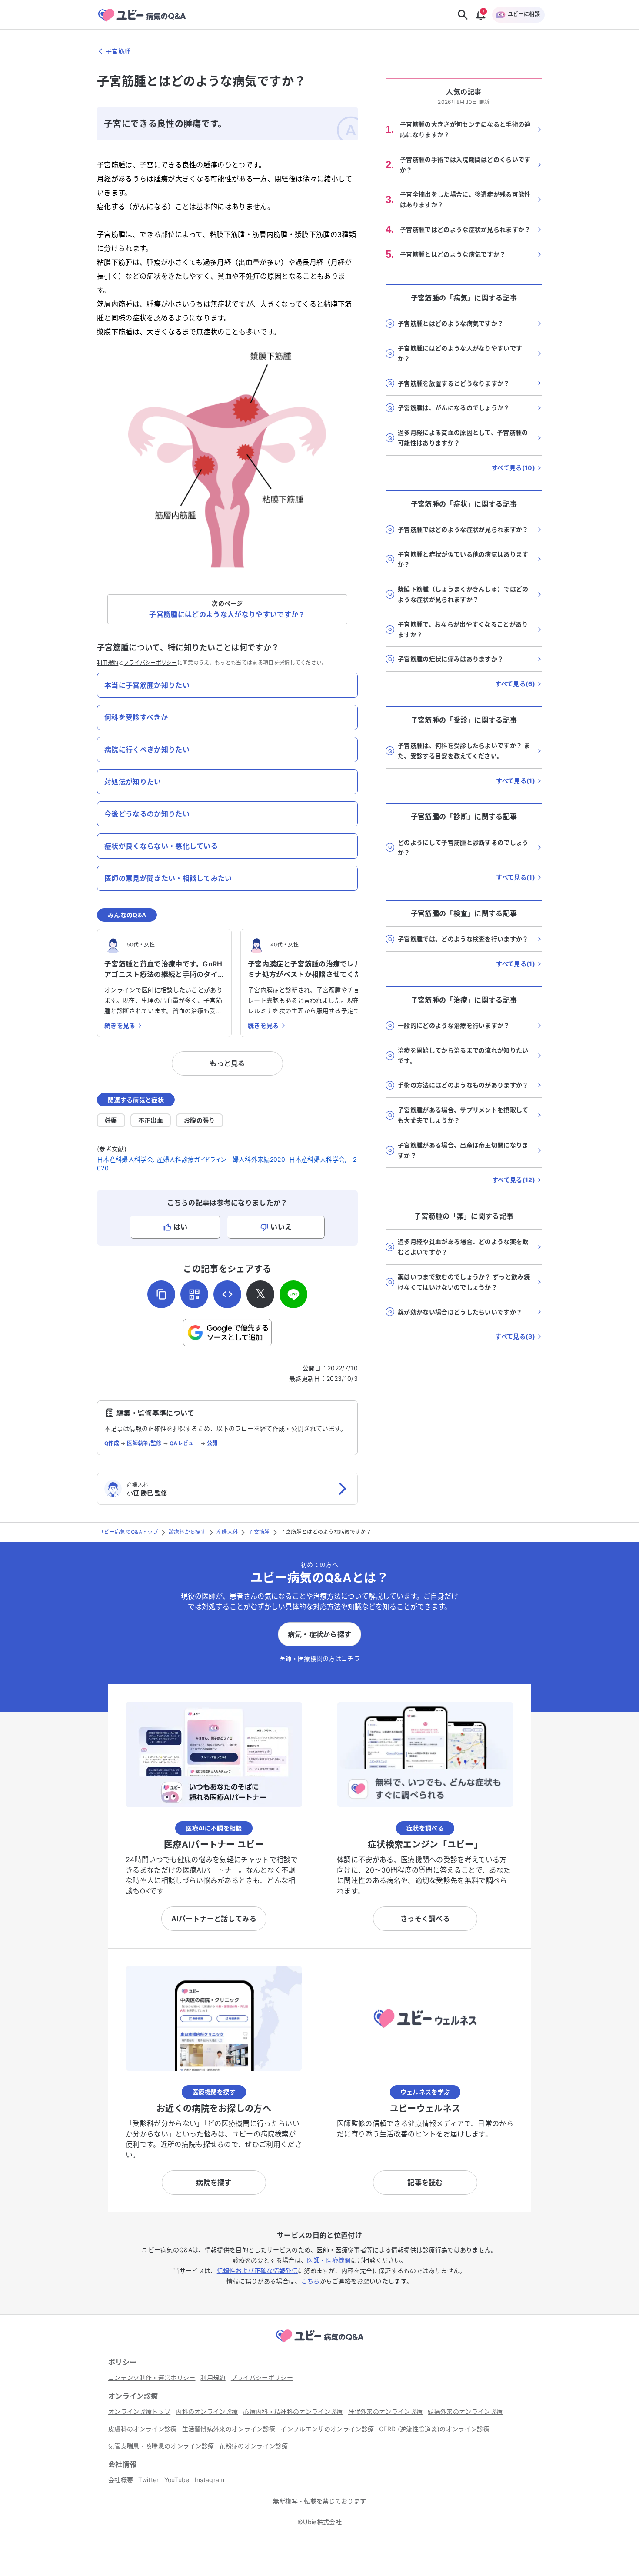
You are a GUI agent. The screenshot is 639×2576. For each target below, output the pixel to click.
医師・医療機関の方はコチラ (319, 1658)
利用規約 (108, 663)
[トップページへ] (319, 2343)
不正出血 (151, 1120)
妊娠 (111, 1120)
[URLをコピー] (161, 1294)
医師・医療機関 (329, 2260)
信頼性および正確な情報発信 (257, 2271)
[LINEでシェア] (293, 1294)
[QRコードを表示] (194, 1294)
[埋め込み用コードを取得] (227, 1294)
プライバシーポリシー (151, 663)
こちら (311, 2281)
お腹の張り (200, 1120)
